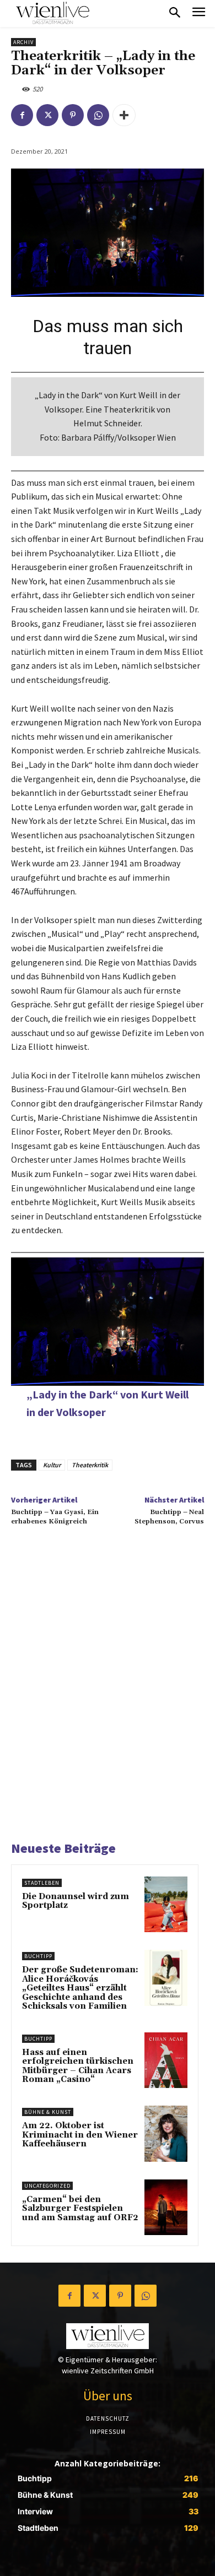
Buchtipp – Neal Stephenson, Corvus (169, 1517)
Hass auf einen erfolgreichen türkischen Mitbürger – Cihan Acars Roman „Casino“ (78, 2066)
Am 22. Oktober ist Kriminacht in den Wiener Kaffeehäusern (80, 2135)
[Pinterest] (73, 115)
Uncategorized (47, 2186)
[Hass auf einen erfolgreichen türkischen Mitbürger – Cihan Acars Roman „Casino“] (166, 2060)
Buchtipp (38, 1956)
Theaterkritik (90, 1465)
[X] (47, 115)
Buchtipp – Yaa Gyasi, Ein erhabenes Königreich (55, 1517)
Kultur (52, 1465)
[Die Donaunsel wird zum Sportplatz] (166, 1904)
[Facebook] (22, 115)
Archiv (23, 42)
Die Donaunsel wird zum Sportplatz (76, 1901)
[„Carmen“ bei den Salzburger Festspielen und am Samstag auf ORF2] (166, 2207)
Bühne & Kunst (48, 2112)
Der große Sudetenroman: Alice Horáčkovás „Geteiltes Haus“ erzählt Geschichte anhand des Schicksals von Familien (80, 1988)
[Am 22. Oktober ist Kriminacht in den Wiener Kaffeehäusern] (166, 2133)
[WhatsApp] (98, 115)
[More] (124, 115)
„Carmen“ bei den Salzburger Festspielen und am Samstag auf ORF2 (80, 2209)
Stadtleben (42, 1883)
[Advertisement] (108, 1697)
